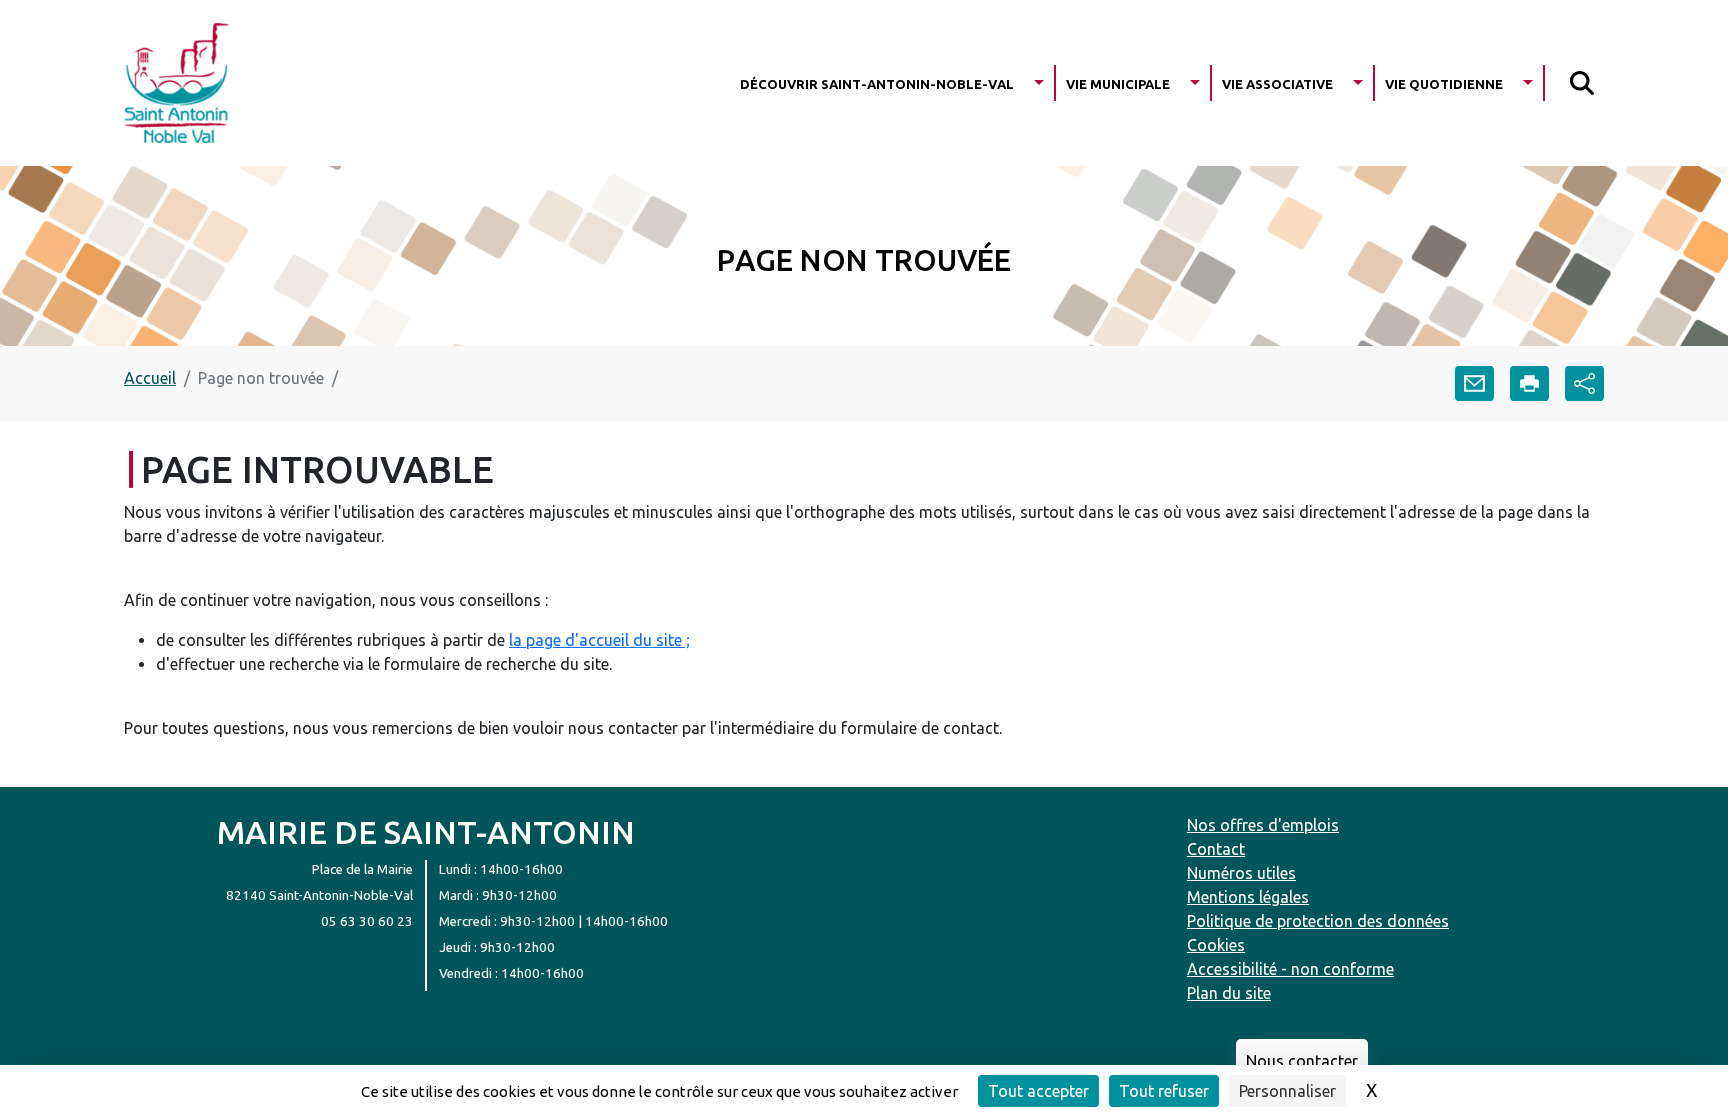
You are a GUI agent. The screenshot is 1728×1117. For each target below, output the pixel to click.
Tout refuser (1164, 1091)
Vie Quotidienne (1444, 82)
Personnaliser (1287, 1091)
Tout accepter (1038, 1091)
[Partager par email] (1474, 383)
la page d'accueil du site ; (599, 640)
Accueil (150, 378)
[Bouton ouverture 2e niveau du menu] (1039, 82)
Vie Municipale (1118, 82)
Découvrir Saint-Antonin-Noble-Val (877, 82)
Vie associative (1277, 82)
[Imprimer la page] (1529, 383)
